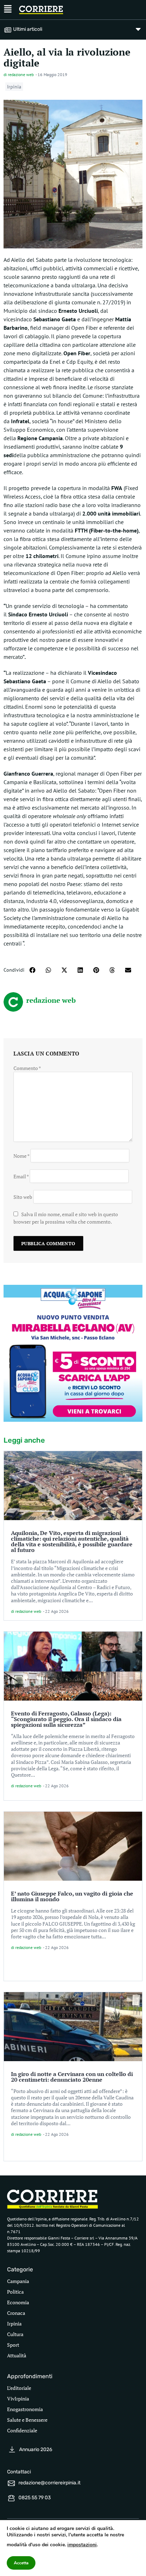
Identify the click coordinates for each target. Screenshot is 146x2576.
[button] (32, 970)
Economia (18, 2302)
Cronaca (16, 2313)
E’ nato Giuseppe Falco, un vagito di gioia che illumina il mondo (72, 1896)
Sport (13, 2345)
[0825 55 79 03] (11, 2498)
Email (21, 1176)
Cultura (15, 2334)
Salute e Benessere (27, 2420)
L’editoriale (19, 2388)
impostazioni (82, 2545)
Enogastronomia (25, 2409)
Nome (21, 1156)
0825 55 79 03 (35, 2498)
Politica (15, 2292)
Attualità (17, 2355)
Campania (18, 2281)
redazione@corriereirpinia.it (49, 2483)
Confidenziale (22, 2430)
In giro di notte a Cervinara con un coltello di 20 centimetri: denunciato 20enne (72, 2077)
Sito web (23, 1197)
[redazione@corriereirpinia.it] (11, 2483)
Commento (27, 1068)
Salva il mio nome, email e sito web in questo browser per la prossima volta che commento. (66, 1218)
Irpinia (14, 87)
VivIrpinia (18, 2399)
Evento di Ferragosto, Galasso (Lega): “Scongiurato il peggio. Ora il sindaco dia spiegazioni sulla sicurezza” (66, 1719)
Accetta (21, 2563)
